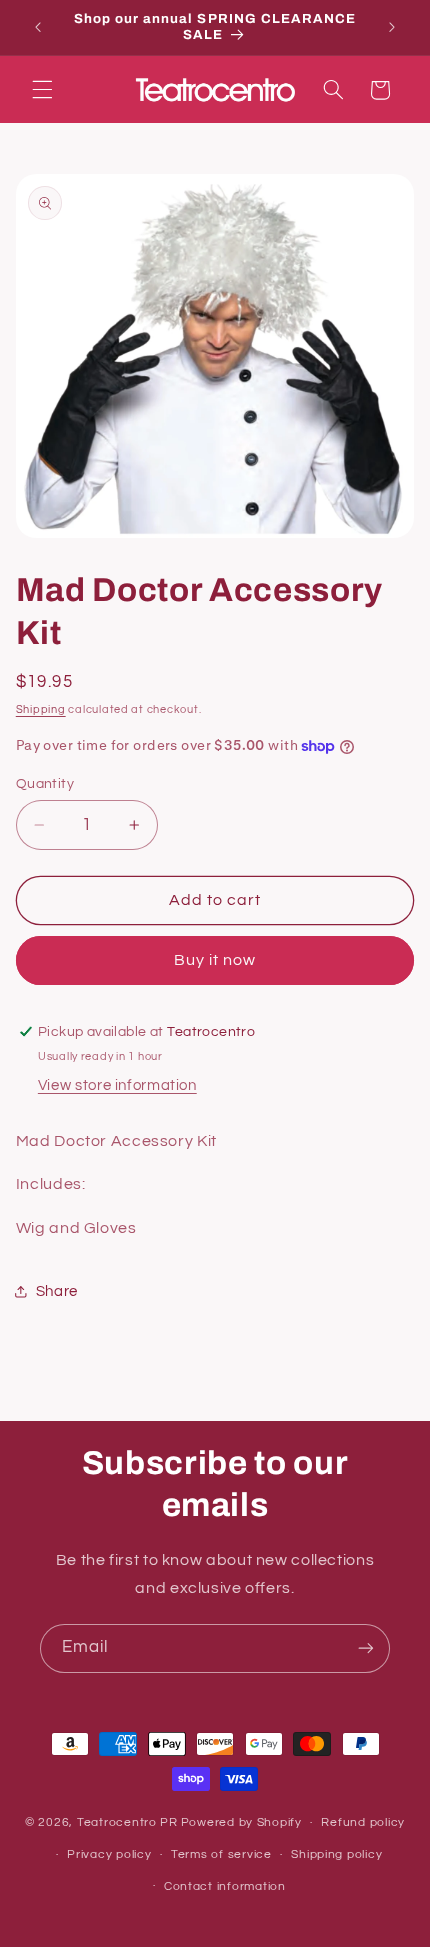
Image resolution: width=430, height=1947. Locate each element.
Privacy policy (109, 1854)
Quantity (45, 784)
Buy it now (215, 960)
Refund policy (363, 1822)
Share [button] (57, 1291)
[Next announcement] (392, 27)
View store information (117, 1085)
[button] (42, 90)
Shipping (41, 709)
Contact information (225, 1886)
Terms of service (221, 1854)
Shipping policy (336, 1854)
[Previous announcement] (38, 27)
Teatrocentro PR (127, 1822)
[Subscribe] (366, 1648)
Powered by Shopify (241, 1822)
